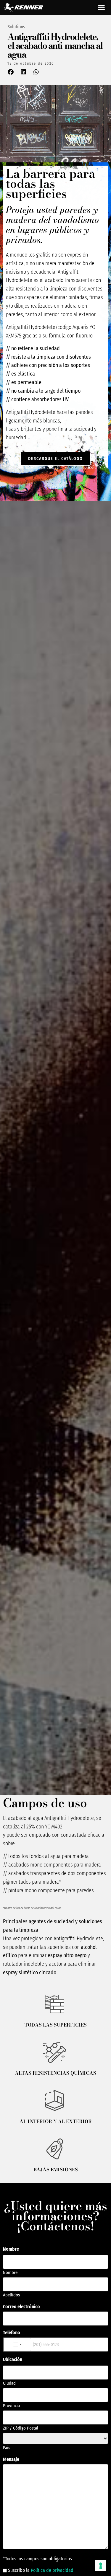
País (7, 2447)
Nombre (10, 2272)
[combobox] (17, 2345)
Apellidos (11, 2295)
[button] (102, 7)
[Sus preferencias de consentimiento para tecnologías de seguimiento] (101, 2566)
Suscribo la (41, 2570)
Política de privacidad (52, 2570)
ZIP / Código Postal (21, 2428)
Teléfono (12, 2333)
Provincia (11, 2405)
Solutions (16, 27)
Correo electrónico (21, 2307)
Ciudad (9, 2383)
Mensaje (11, 2459)
